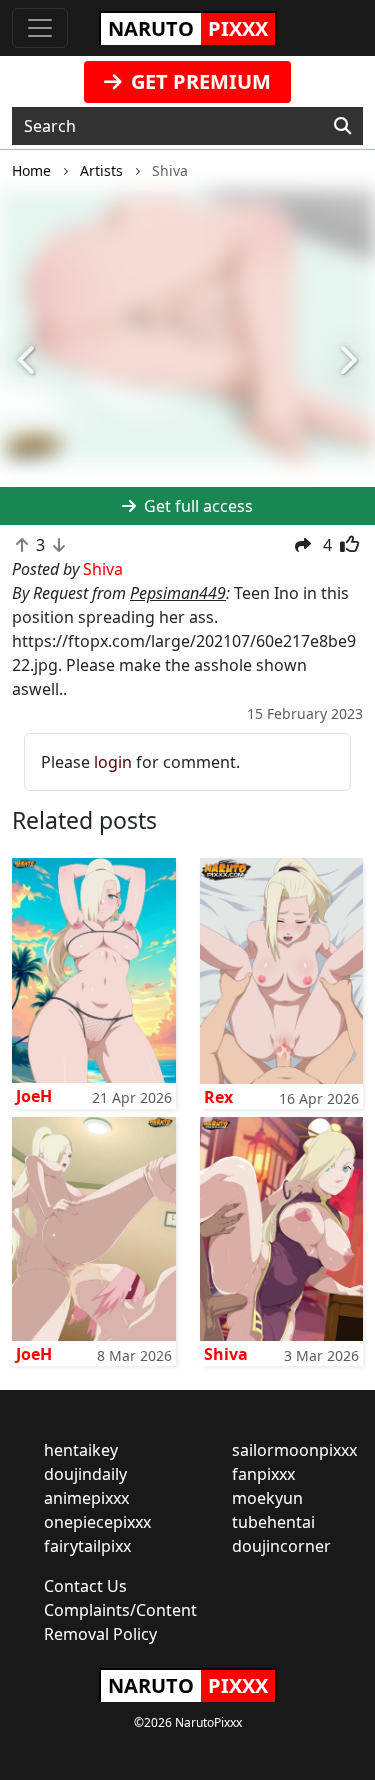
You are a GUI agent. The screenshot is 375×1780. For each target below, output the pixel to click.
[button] (28, 361)
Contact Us (85, 1586)
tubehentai (273, 1522)
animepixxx (86, 1498)
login (113, 762)
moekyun (267, 1498)
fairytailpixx (87, 1546)
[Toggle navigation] (40, 28)
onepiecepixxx (97, 1522)
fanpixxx (263, 1474)
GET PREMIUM (198, 81)
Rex (218, 1097)
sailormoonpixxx (294, 1450)
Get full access (196, 506)
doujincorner (281, 1546)
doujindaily (85, 1474)
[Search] (342, 126)
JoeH (34, 1096)
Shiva (226, 1354)
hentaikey (81, 1450)
